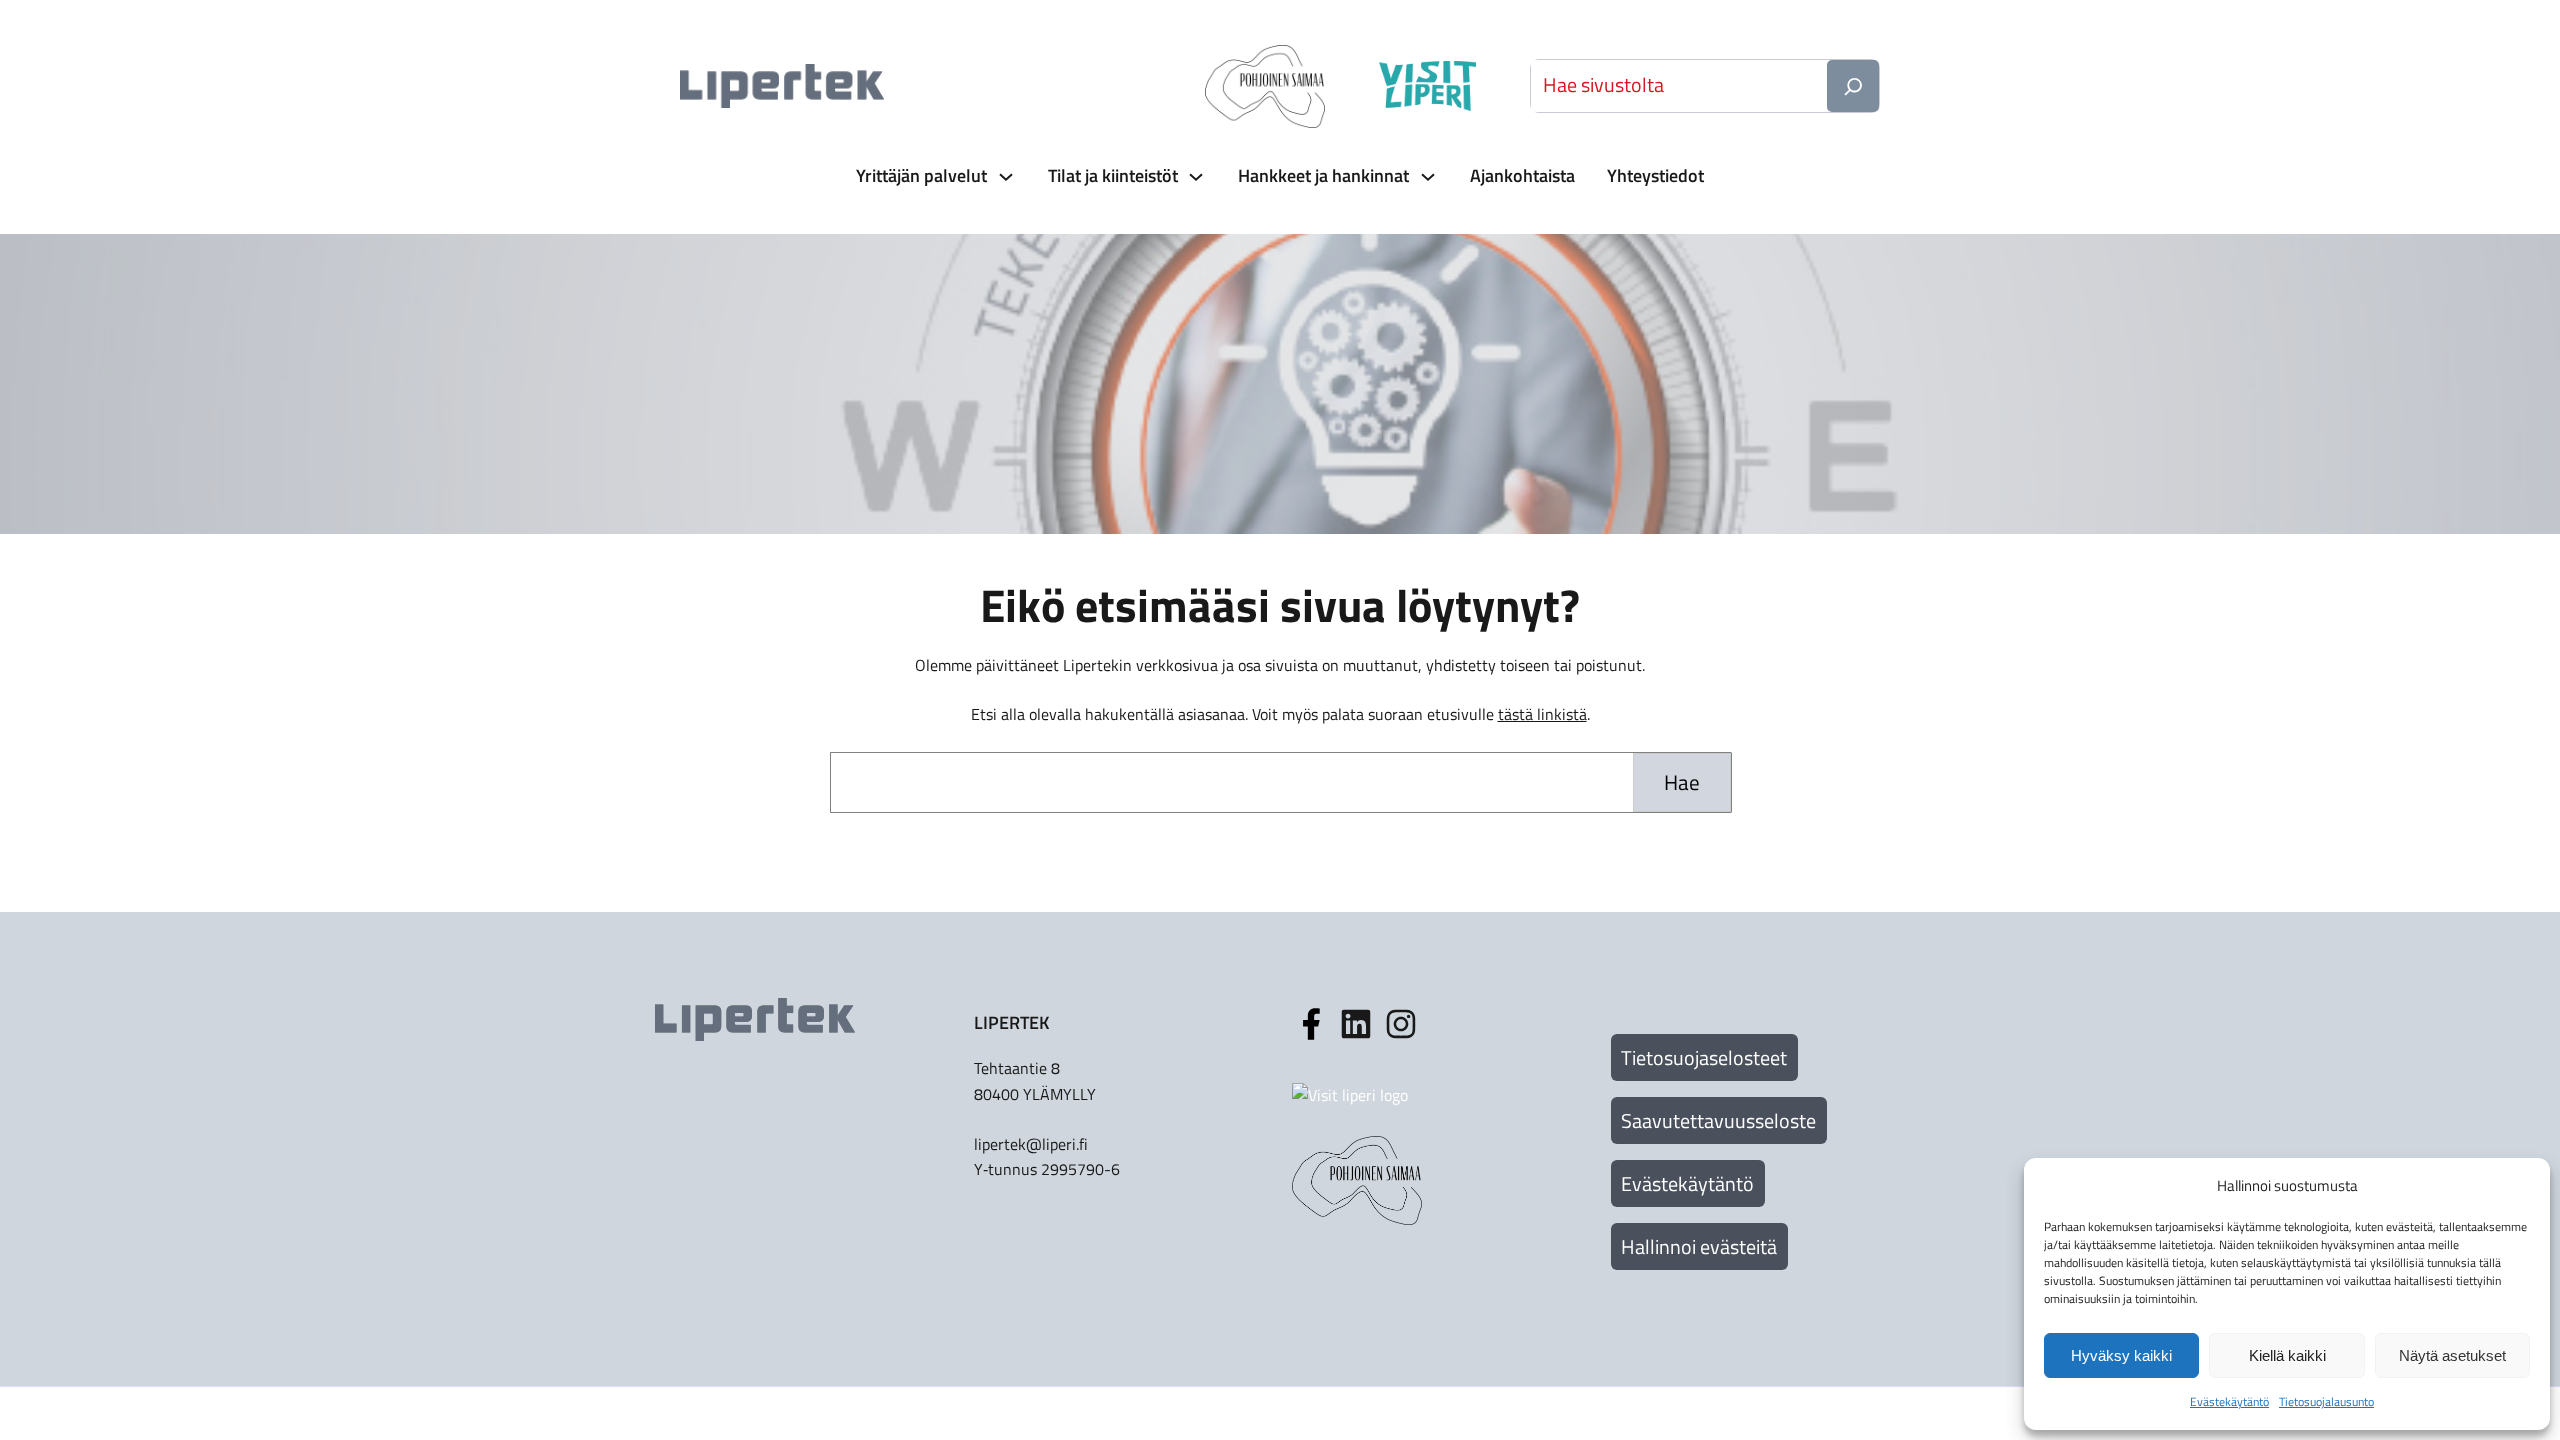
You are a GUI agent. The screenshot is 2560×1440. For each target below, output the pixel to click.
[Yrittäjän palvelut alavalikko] (1004, 176)
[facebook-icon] (1311, 1024)
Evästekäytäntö (1687, 1183)
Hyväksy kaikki (2121, 1355)
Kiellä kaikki (2287, 1355)
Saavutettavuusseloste (1718, 1120)
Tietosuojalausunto (2326, 1401)
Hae (1682, 782)
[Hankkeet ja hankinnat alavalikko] (1426, 176)
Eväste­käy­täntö (2229, 1401)
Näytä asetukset (2452, 1355)
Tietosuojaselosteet (1704, 1057)
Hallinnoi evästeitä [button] (1699, 1246)
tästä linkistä (1542, 714)
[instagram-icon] (1356, 1024)
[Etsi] (1853, 86)
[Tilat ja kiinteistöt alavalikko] (1194, 176)
